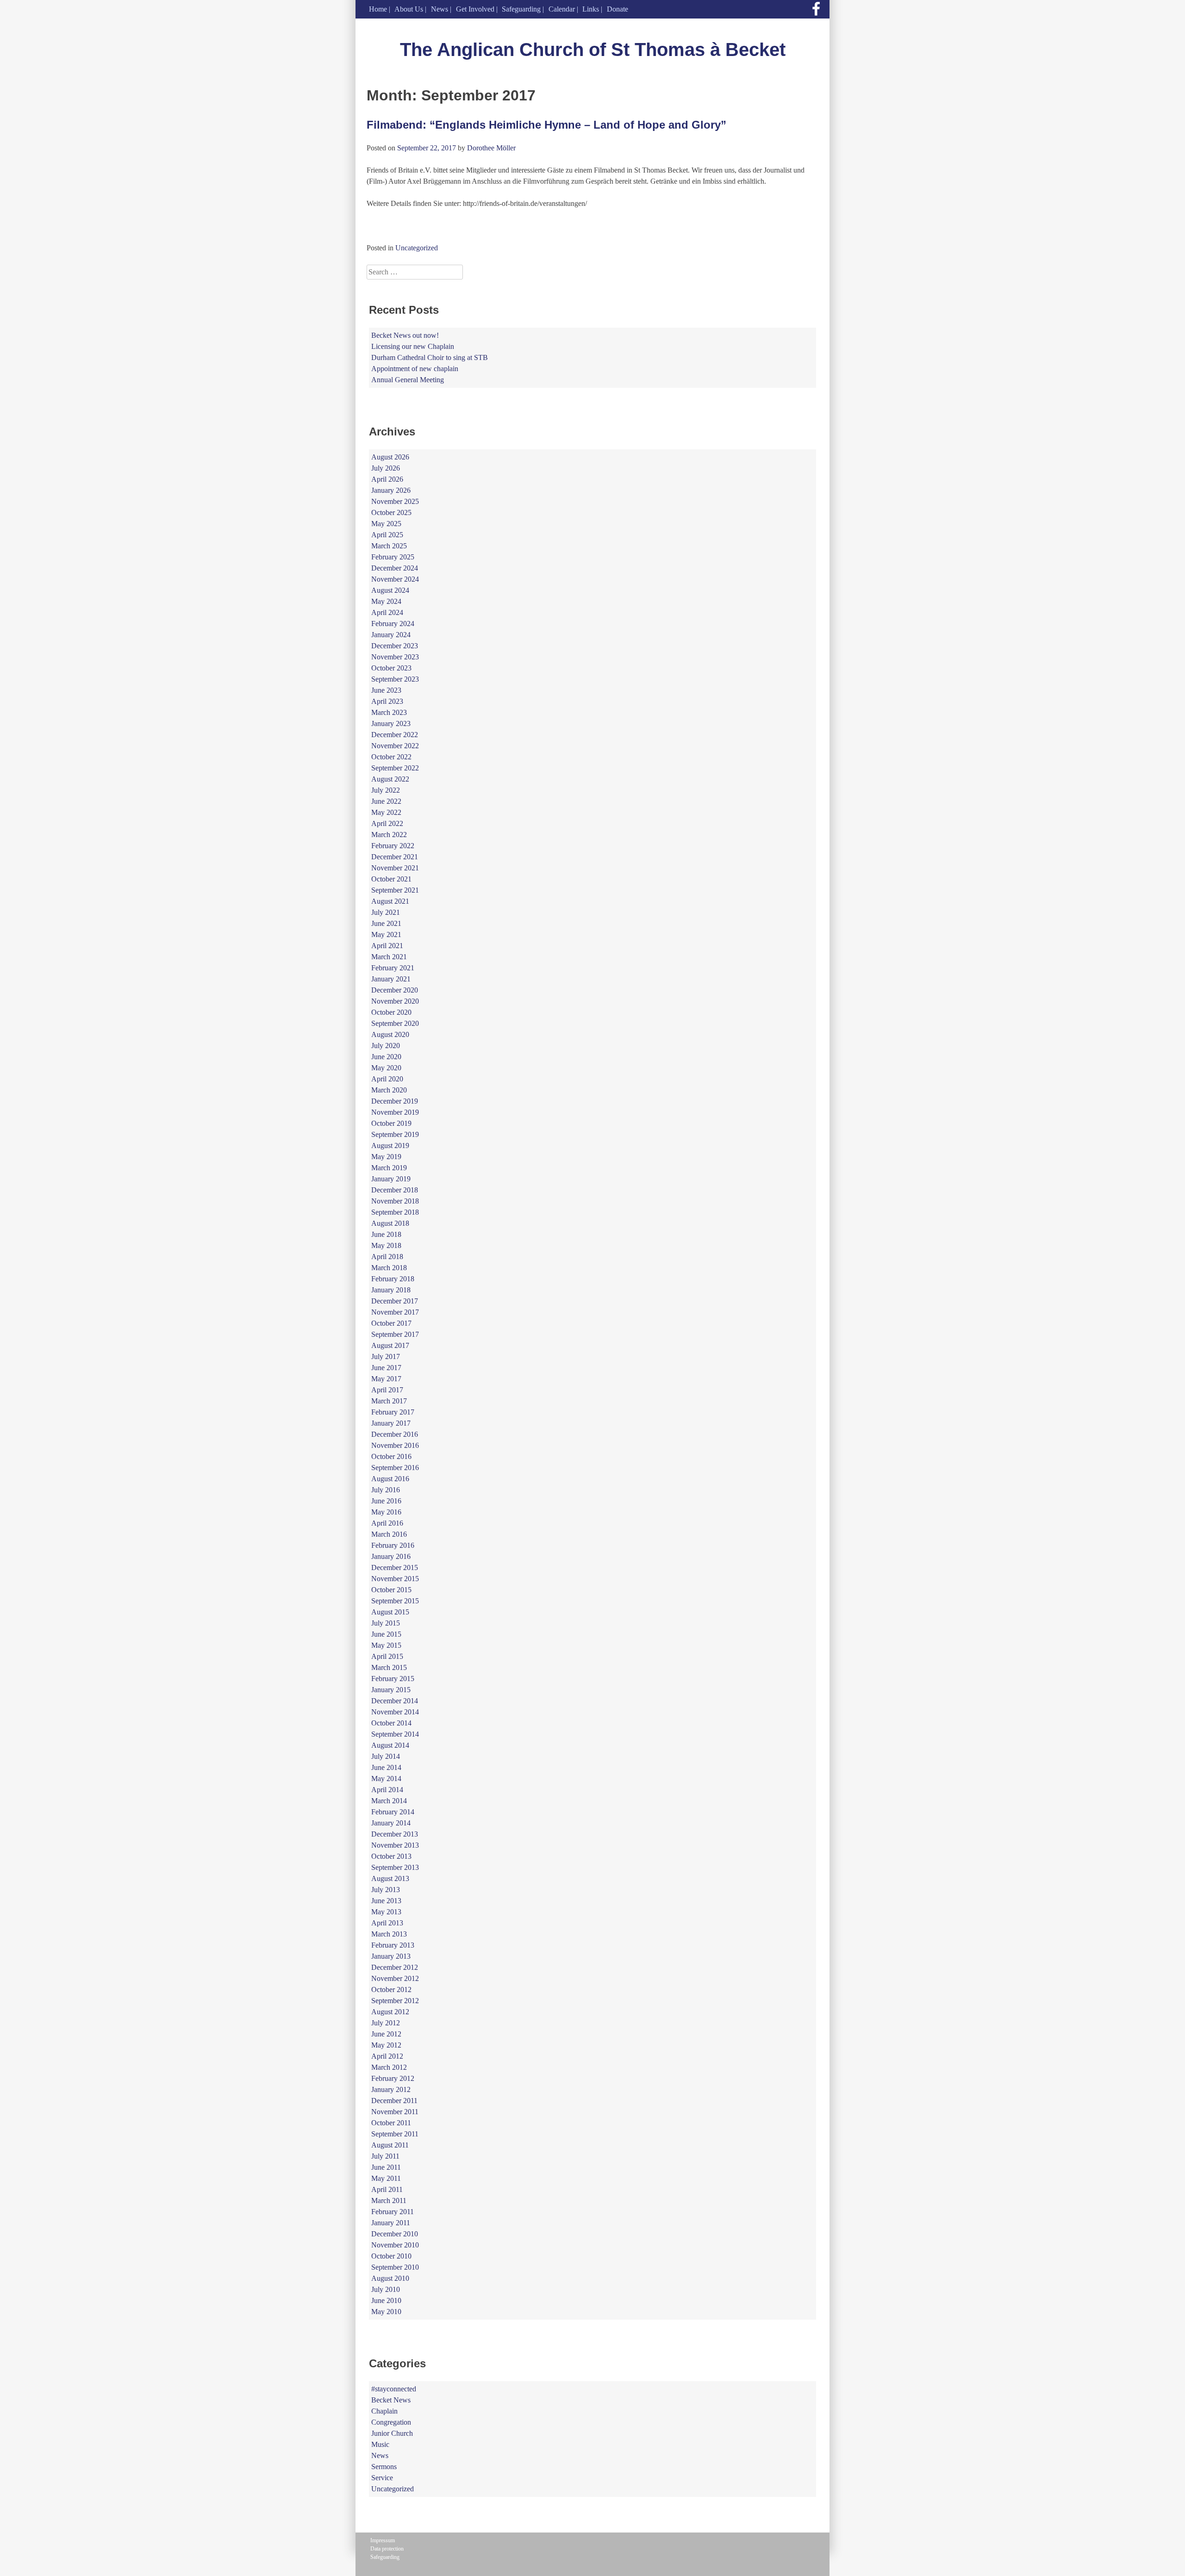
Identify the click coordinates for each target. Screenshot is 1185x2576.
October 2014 (391, 1723)
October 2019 (391, 1123)
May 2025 (386, 524)
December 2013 (395, 1834)
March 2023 (389, 712)
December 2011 (394, 2101)
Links (591, 9)
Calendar (562, 9)
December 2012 (395, 1967)
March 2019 (389, 1168)
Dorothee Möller (491, 148)
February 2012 (393, 2078)
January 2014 (391, 1823)
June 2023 (386, 690)
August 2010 (390, 2278)
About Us (409, 9)
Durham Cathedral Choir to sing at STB (430, 357)
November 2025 (395, 501)
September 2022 (395, 768)
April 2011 (387, 2189)
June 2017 (386, 1368)
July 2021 (386, 912)
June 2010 (386, 2300)
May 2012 (386, 2045)
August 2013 (390, 1878)
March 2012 (389, 2067)
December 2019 (395, 1101)
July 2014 (386, 1756)
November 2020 (395, 1001)
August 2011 (390, 2145)
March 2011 (389, 2200)
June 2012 (386, 2034)
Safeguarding (521, 9)
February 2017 (393, 1412)
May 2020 (386, 1068)
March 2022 (389, 835)
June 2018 (386, 1234)
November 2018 (395, 1201)
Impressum (383, 2540)
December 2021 (395, 857)
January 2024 (391, 635)
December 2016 (395, 1434)
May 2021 (386, 934)
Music (380, 2444)
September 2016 (395, 1468)
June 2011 (386, 2167)
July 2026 (386, 468)
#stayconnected (394, 2389)
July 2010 (386, 2289)
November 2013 (395, 1845)
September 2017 (395, 1334)
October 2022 (391, 757)
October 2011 (391, 2123)
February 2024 (393, 624)
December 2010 (395, 2234)
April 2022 (387, 823)
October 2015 (391, 1590)
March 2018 (389, 1268)
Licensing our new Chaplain (413, 346)
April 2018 (387, 1257)
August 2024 (390, 590)
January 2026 (391, 490)
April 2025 (387, 535)
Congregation (391, 2422)
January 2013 (391, 1956)
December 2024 (395, 568)
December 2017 (395, 1301)
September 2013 (395, 1867)
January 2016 (391, 1556)
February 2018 (393, 1279)
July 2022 (386, 790)
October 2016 (391, 1456)
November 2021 (395, 868)
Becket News (391, 2400)
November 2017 (395, 1312)
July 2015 (386, 1623)
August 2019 (390, 1145)
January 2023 (391, 723)
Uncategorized (417, 248)
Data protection (387, 2549)
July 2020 (386, 1046)
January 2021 (391, 979)
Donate (617, 9)
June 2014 (386, 1767)
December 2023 (395, 646)
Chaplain (384, 2411)
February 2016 (393, 1545)
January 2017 (391, 1423)
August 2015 (390, 1612)
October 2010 (391, 2256)
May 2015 (386, 1645)
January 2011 (391, 2223)
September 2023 (395, 679)
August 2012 (390, 2012)
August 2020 (390, 1034)
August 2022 (390, 779)
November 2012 (395, 1978)
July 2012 (386, 2023)
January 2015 (391, 1690)
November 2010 (395, 2245)
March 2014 (389, 1801)
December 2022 (395, 735)
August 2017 (390, 1345)
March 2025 (389, 546)
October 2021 (391, 879)
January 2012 (391, 2089)
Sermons (384, 2467)
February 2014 (393, 1812)
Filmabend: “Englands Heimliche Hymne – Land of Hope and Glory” (546, 125)
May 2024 (386, 601)
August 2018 (390, 1223)
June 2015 (386, 1634)
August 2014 (390, 1745)
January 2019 (391, 1179)
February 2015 (393, 1679)
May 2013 (386, 1912)
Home (378, 9)
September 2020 (395, 1023)
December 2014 (395, 1701)
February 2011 (393, 2212)
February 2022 (393, 846)
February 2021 (393, 968)
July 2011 (385, 2156)
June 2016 (386, 1501)
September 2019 (395, 1134)
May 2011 (386, 2178)
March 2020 (389, 1090)
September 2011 (395, 2134)
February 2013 (393, 1945)
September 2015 (395, 1601)
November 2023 (395, 657)
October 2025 (391, 512)
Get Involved (475, 9)
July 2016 (386, 1490)
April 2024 (387, 612)
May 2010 (386, 2312)
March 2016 (389, 1534)
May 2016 (386, 1512)
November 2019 (395, 1112)
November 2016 (395, 1445)
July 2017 (386, 1356)
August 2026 (390, 457)
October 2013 (391, 1856)
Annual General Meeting (408, 380)
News (440, 9)
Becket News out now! (405, 335)
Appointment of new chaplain (415, 369)
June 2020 (386, 1057)
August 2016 (390, 1479)
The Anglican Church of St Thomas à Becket (593, 50)
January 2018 (391, 1290)
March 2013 (389, 1934)
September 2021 (395, 890)
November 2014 (395, 1712)
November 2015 (395, 1579)
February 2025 (393, 557)
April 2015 (387, 1656)
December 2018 (395, 1190)
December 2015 (395, 1567)
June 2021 (386, 923)
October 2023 (391, 668)
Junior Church (392, 2433)
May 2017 (386, 1379)
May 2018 (386, 1245)
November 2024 (395, 579)
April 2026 (387, 479)
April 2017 (387, 1390)
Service (382, 2478)
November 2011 (395, 2112)
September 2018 (395, 1212)
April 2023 (387, 701)
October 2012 (391, 1989)
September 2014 (395, 1734)
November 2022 (395, 746)
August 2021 (390, 901)
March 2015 (389, 1667)
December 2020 (395, 990)
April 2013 (387, 1923)
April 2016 (387, 1523)
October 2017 (391, 1323)
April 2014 (387, 1790)
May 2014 (386, 1778)
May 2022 (386, 812)
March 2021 (389, 957)
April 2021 (387, 946)
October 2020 (391, 1012)
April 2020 (387, 1079)
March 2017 (389, 1401)
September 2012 (395, 2001)
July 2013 (386, 1890)
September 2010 (395, 2267)
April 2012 (387, 2056)
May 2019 (386, 1157)
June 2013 (386, 1901)
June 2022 (386, 801)
